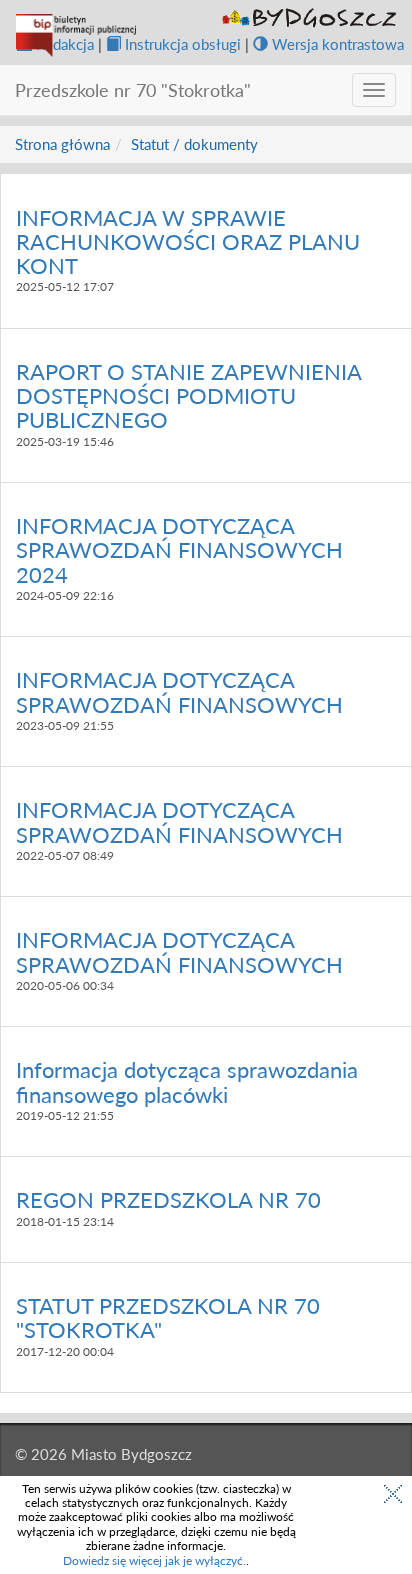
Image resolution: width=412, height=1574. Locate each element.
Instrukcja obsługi (183, 44)
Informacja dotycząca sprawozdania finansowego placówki (187, 1081)
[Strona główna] (76, 35)
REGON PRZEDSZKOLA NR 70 (168, 1199)
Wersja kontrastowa (338, 44)
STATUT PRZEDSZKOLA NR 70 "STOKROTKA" (168, 1317)
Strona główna (62, 144)
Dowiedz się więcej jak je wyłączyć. (154, 1560)
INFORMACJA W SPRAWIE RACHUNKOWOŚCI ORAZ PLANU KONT (188, 241)
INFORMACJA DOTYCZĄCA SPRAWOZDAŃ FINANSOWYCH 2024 (179, 549)
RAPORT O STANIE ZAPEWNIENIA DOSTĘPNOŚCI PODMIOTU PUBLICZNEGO (188, 395)
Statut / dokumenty (194, 144)
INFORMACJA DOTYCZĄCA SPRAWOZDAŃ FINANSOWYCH (179, 691)
